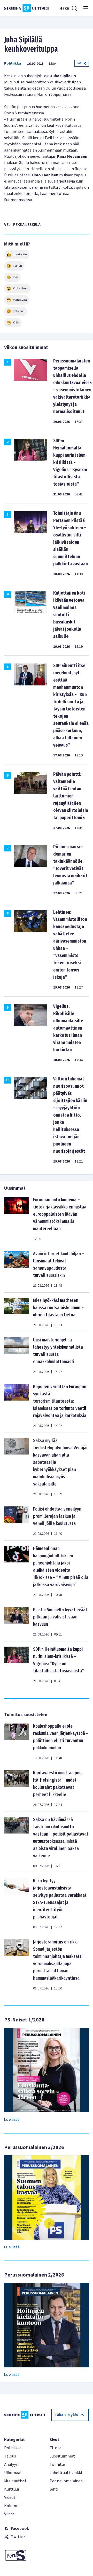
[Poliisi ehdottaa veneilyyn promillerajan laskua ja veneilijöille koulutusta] (17, 1521)
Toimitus (58, 2464)
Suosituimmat (62, 2456)
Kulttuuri (12, 2489)
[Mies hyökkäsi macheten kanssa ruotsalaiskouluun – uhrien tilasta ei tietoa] (17, 1312)
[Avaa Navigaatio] (86, 8)
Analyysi (11, 2464)
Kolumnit (13, 2506)
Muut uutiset (15, 2481)
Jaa (79, 63)
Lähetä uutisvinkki (66, 2473)
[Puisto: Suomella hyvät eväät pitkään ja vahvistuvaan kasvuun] (17, 1622)
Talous (10, 2456)
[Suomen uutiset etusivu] (27, 8)
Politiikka (13, 64)
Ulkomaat (13, 2473)
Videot (10, 2498)
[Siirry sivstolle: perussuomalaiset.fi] (24, 2555)
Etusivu (56, 2448)
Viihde (9, 2514)
